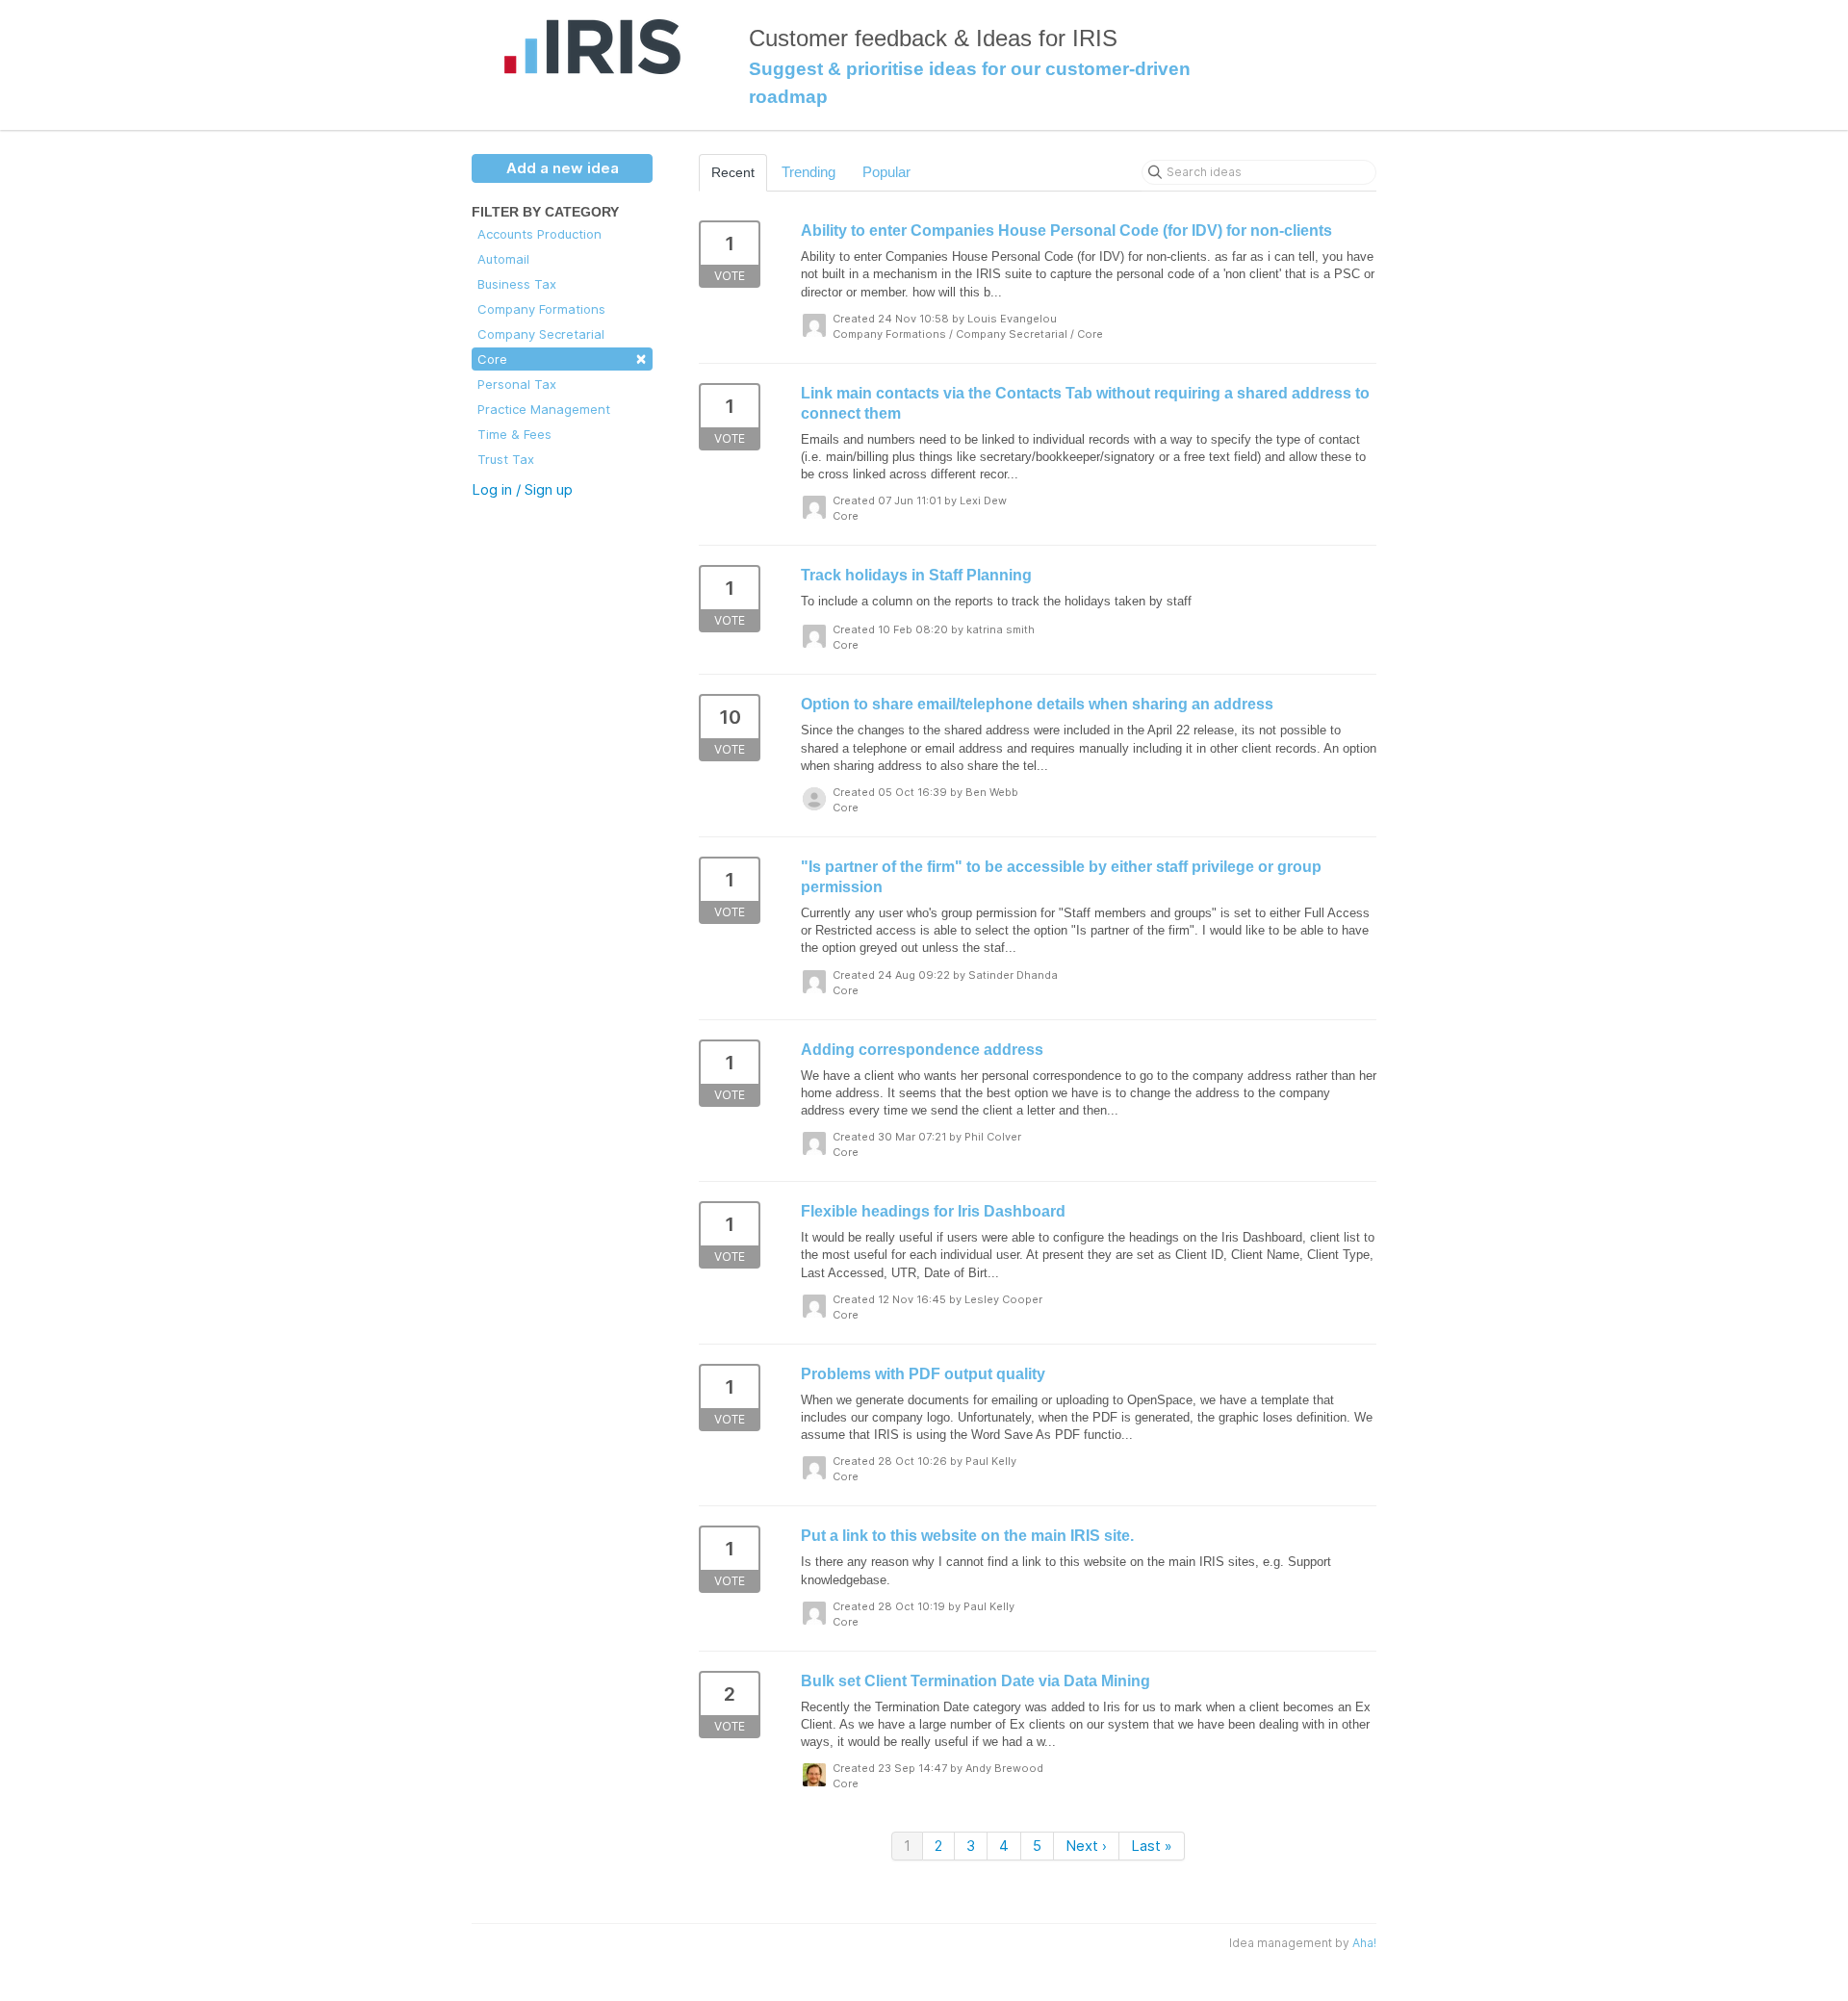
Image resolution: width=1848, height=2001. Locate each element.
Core (562, 358)
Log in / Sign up (522, 489)
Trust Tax (506, 459)
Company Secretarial (541, 334)
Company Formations (541, 309)
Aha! (1364, 1943)
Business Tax (517, 284)
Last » (1152, 1846)
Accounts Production (539, 234)
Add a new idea (563, 168)
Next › (1086, 1846)
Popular (886, 172)
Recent (733, 172)
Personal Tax (517, 384)
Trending (808, 172)
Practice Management (544, 409)
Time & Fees (514, 434)
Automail (503, 259)
